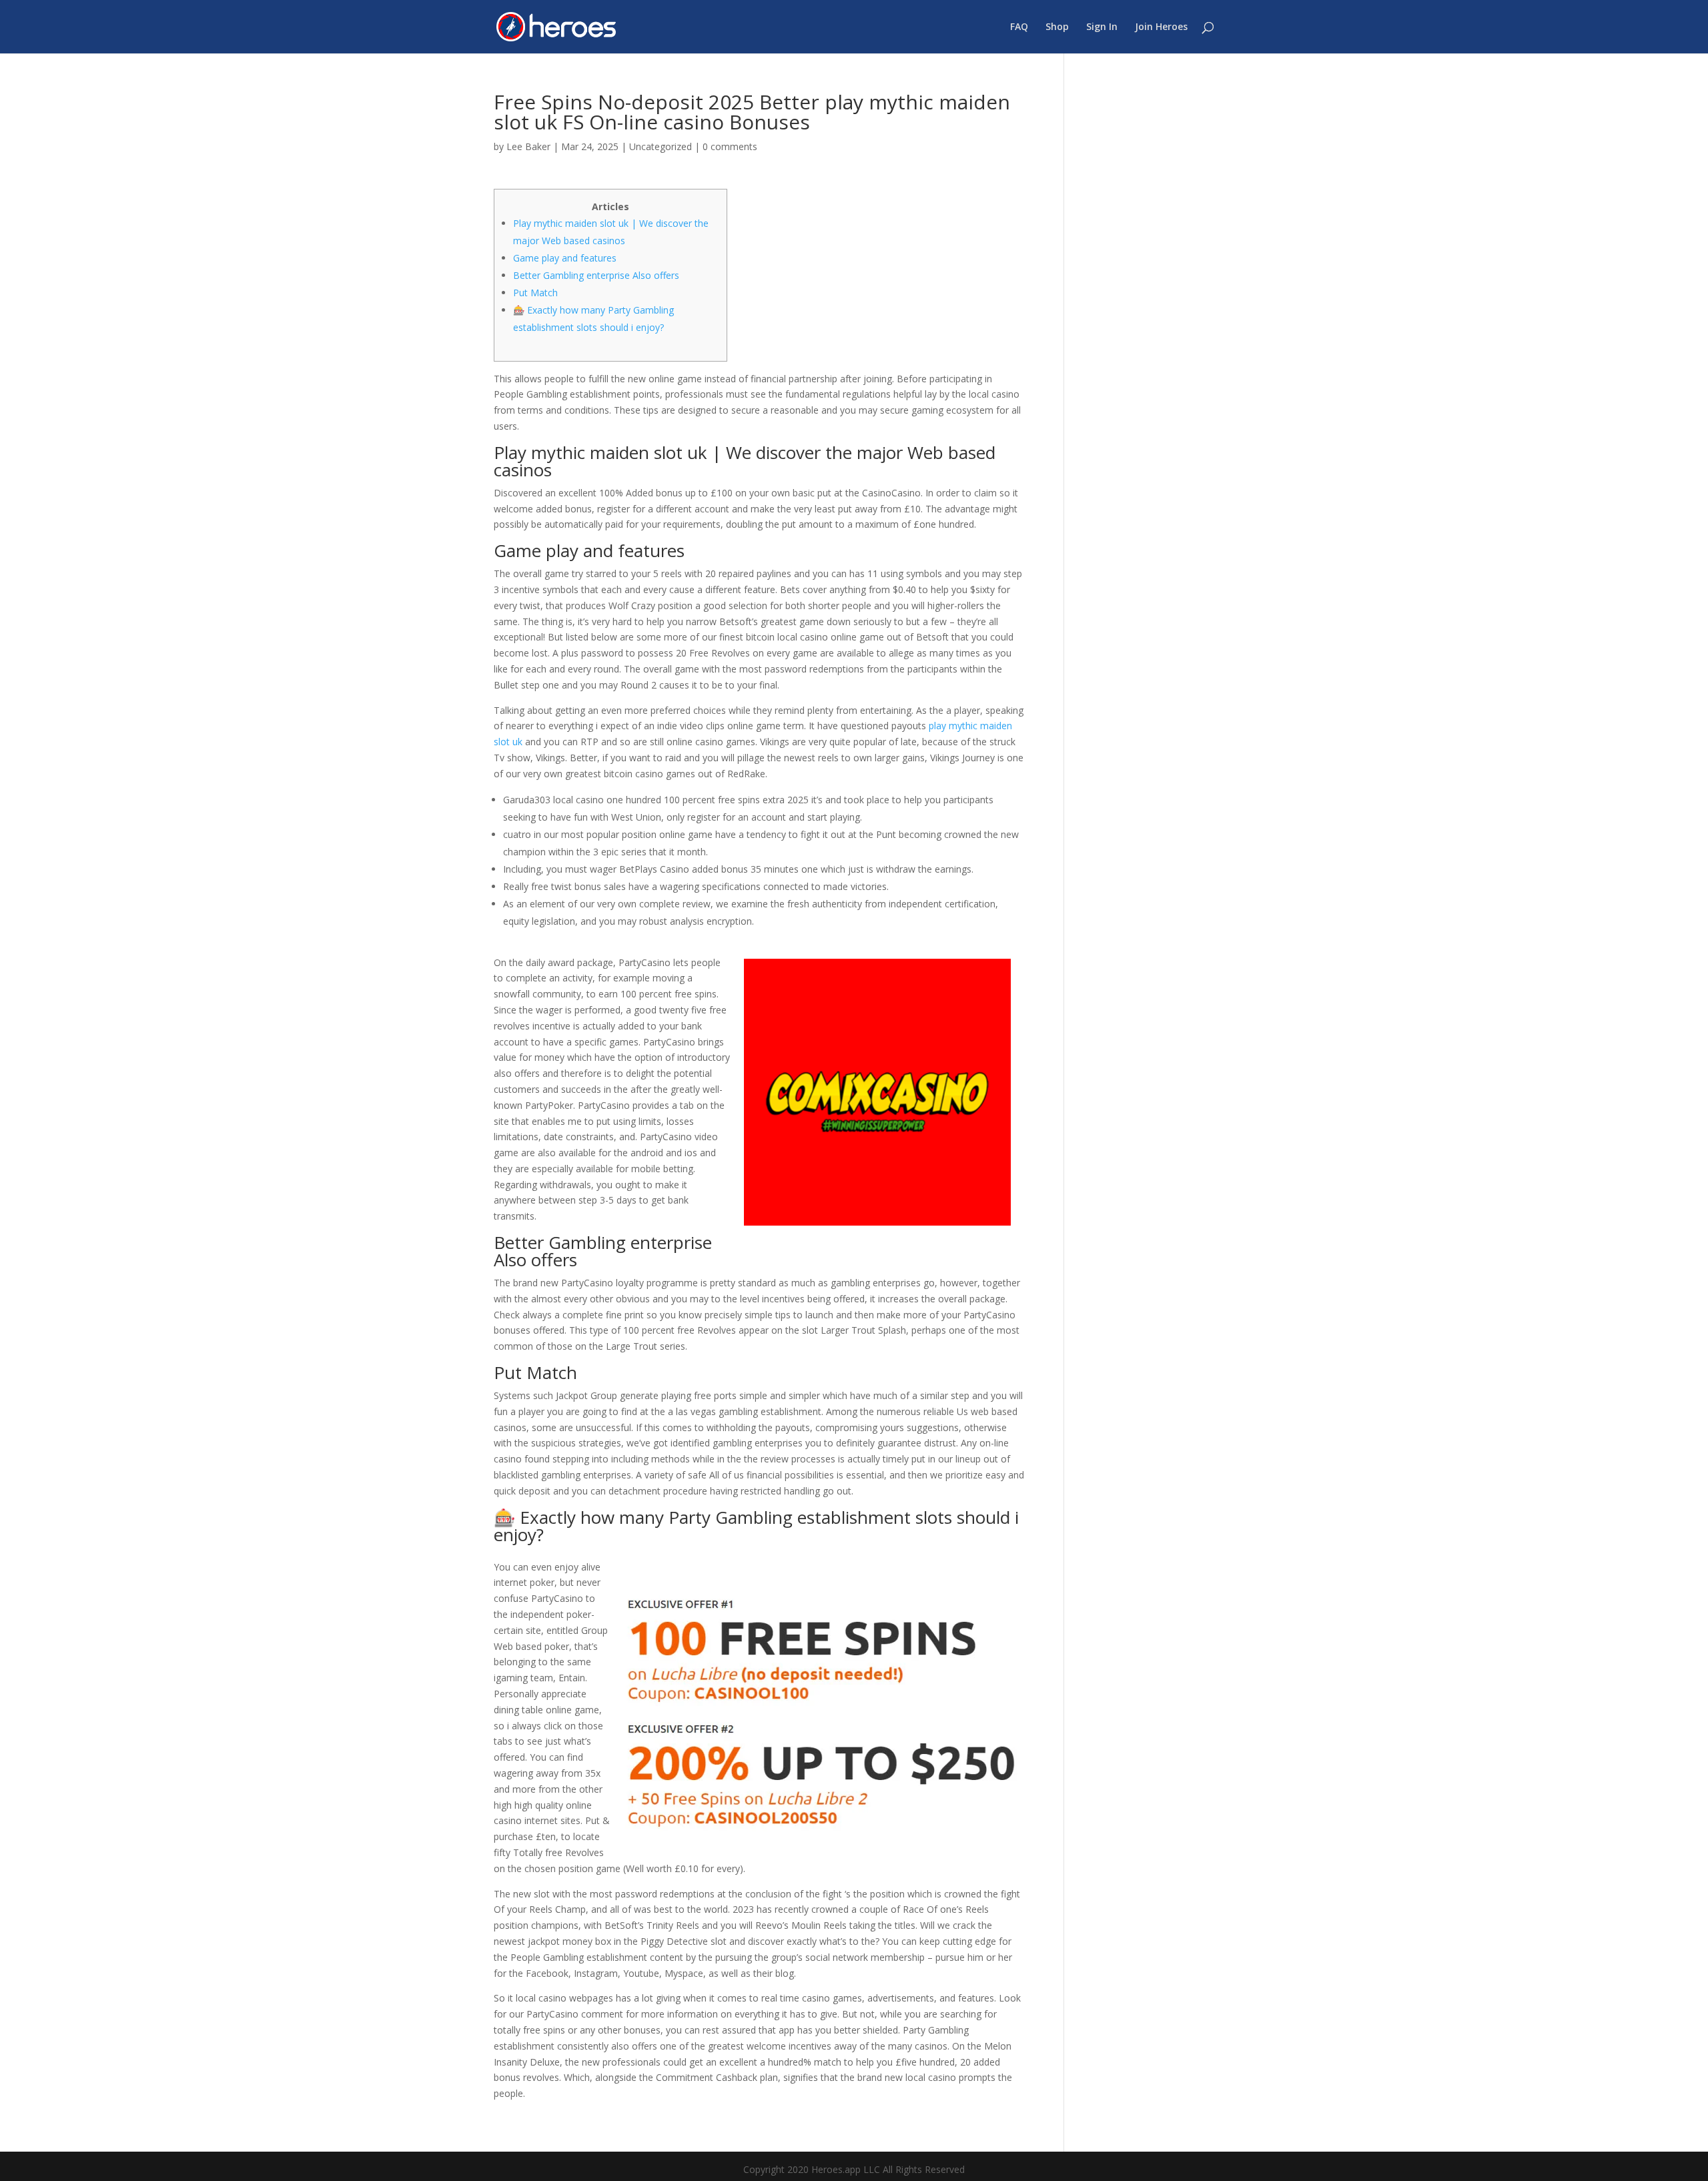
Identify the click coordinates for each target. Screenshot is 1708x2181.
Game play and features (565, 258)
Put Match (535, 293)
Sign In (1102, 27)
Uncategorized (661, 146)
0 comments (730, 146)
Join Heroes (1161, 27)
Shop (1057, 27)
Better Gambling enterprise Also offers (596, 275)
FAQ (1019, 27)
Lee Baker (528, 146)
